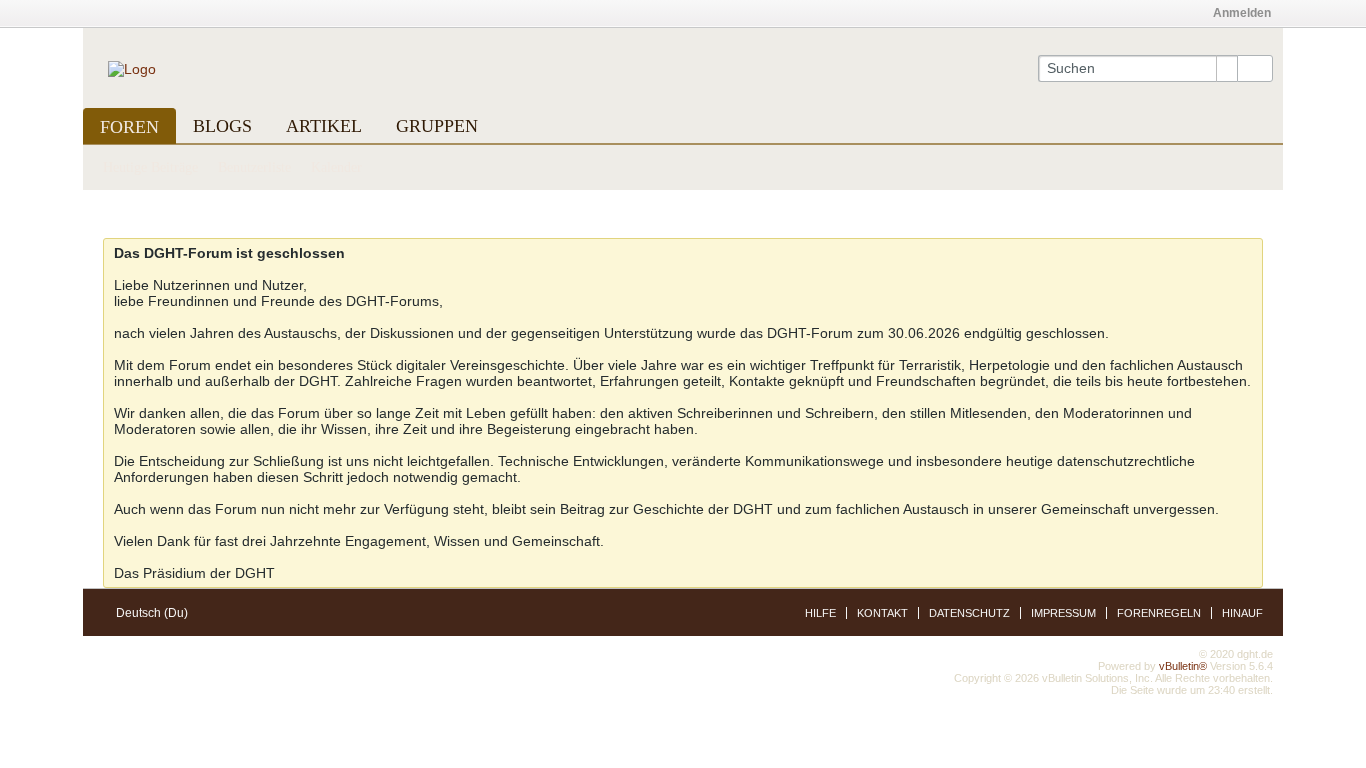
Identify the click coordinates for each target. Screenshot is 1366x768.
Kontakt (882, 613)
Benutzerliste (254, 167)
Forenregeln (1159, 613)
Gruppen (437, 126)
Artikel (324, 126)
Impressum (1063, 613)
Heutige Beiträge (150, 167)
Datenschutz (969, 613)
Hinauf (1242, 613)
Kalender (336, 167)
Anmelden (1242, 13)
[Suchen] (1255, 69)
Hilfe (820, 613)
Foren (129, 127)
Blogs (222, 126)
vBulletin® (1183, 666)
